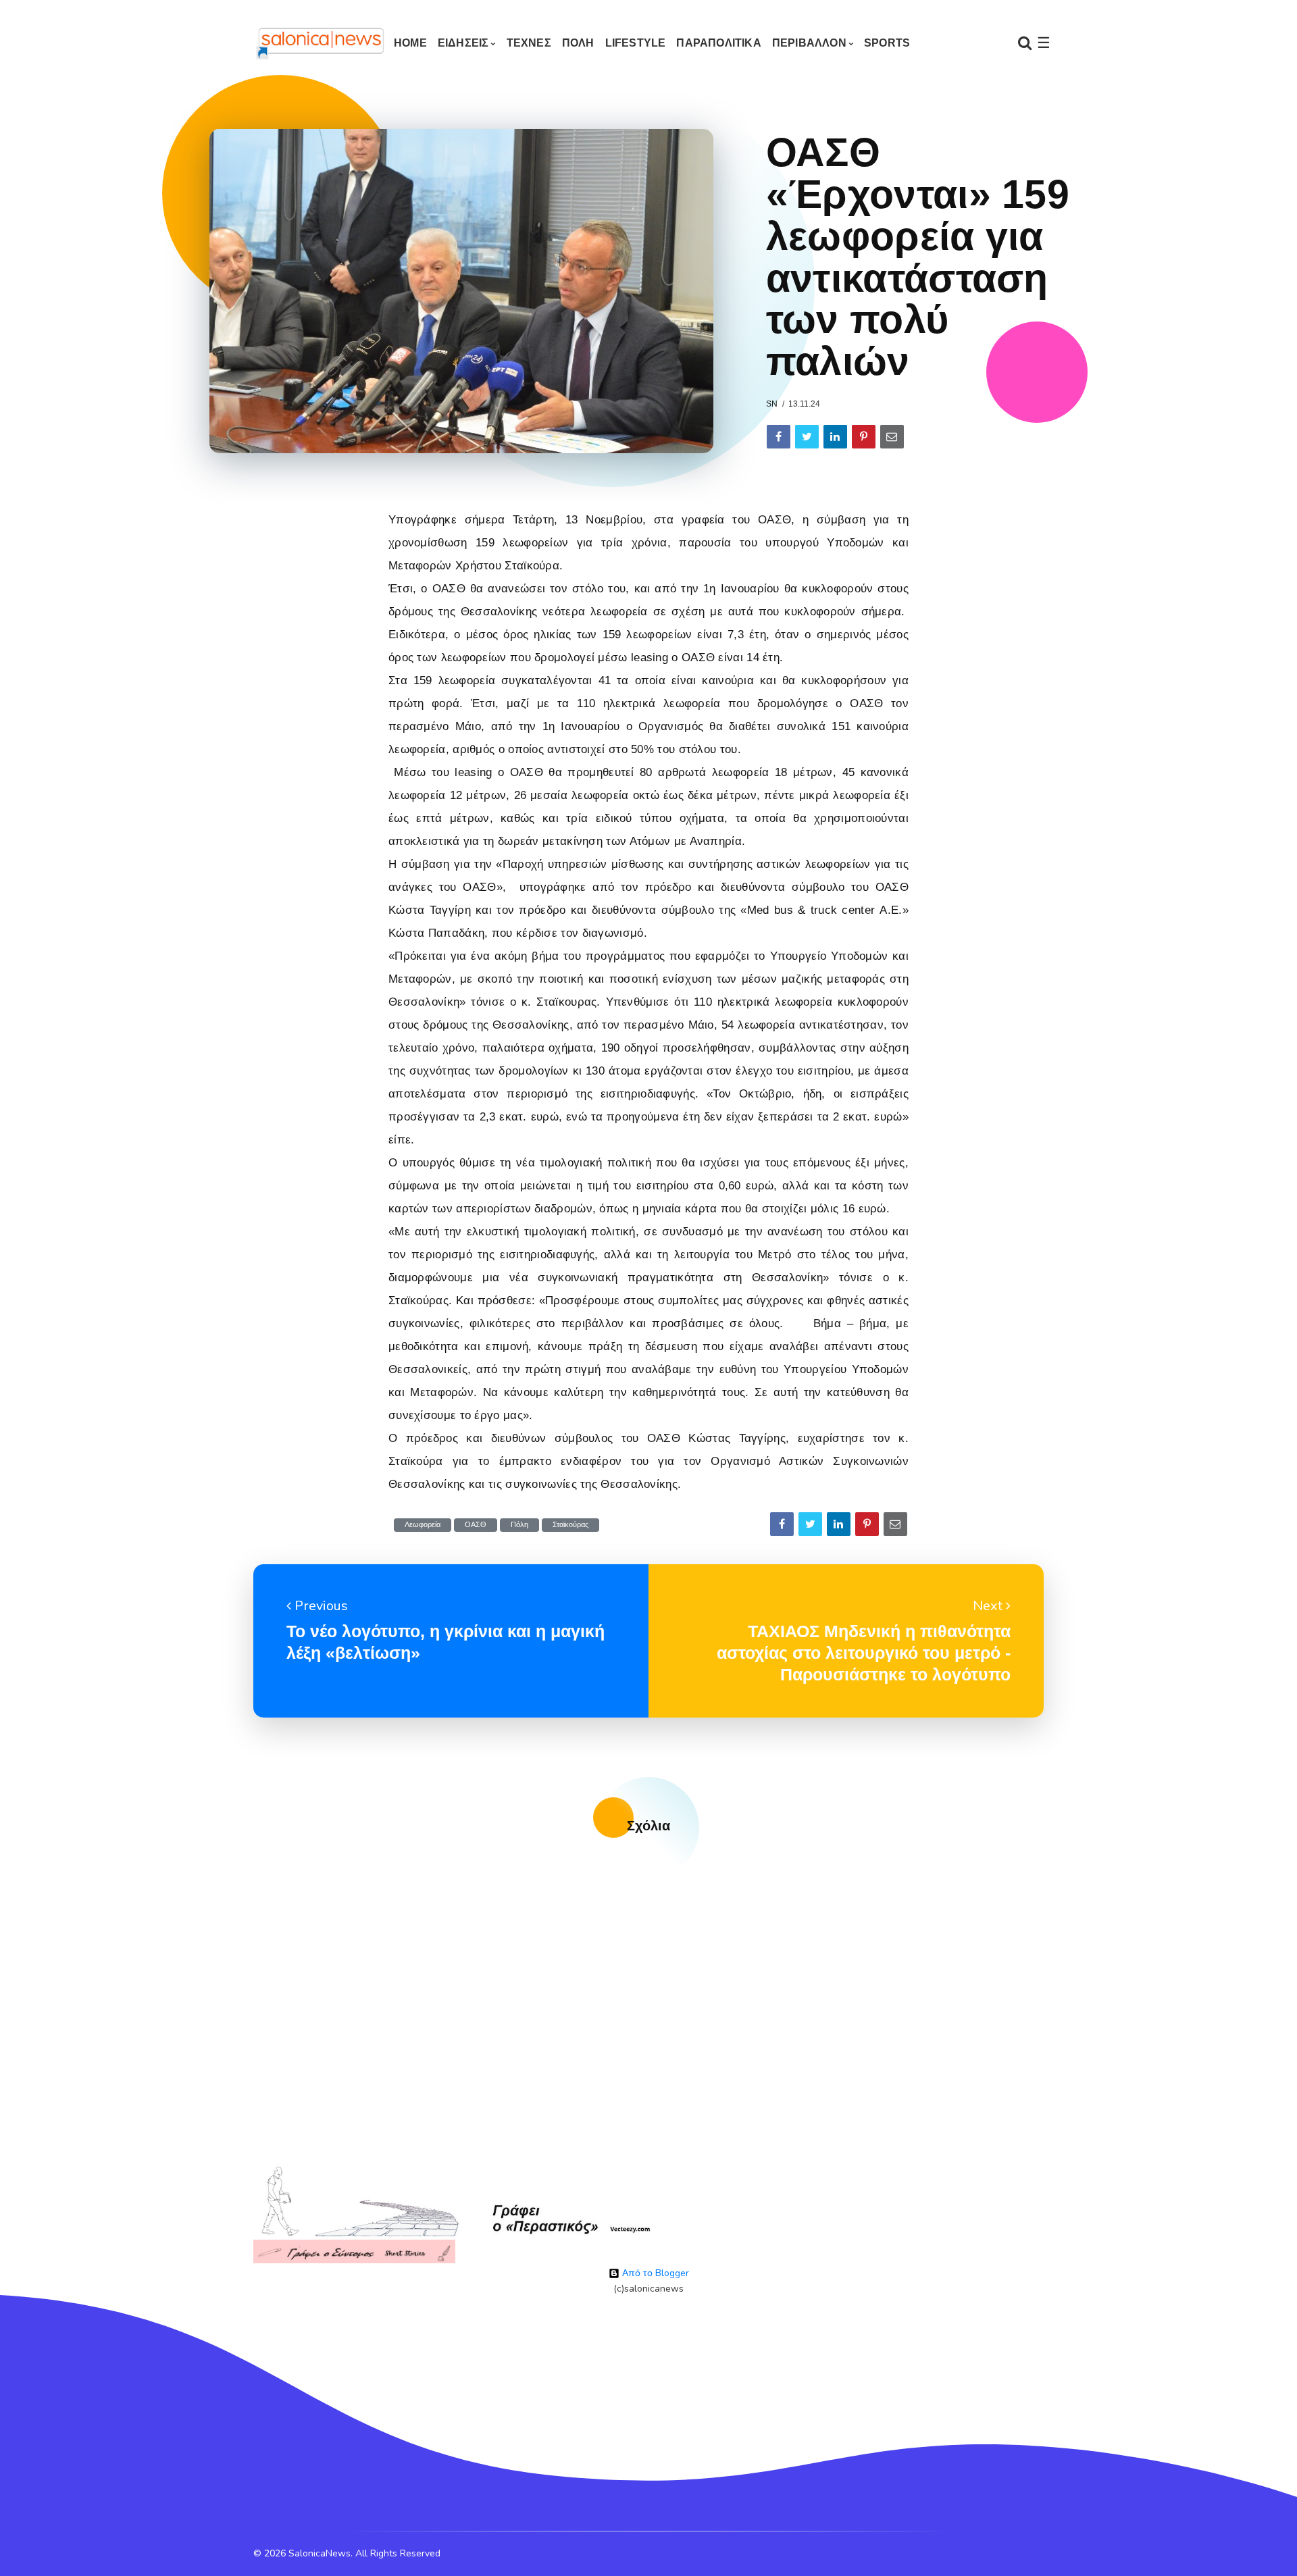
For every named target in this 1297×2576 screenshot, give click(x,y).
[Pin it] (864, 437)
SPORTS (887, 43)
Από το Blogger (654, 2273)
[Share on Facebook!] (779, 437)
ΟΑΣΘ (476, 1525)
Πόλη (519, 1525)
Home (410, 43)
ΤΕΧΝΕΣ (529, 43)
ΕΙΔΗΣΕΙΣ (463, 43)
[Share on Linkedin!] (835, 437)
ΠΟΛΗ (578, 43)
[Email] (892, 437)
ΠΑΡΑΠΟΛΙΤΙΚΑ (718, 43)
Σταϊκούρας (570, 1525)
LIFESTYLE (636, 43)
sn (772, 404)
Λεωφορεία (423, 1525)
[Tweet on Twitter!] (807, 437)
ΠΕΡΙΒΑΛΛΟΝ (809, 43)
